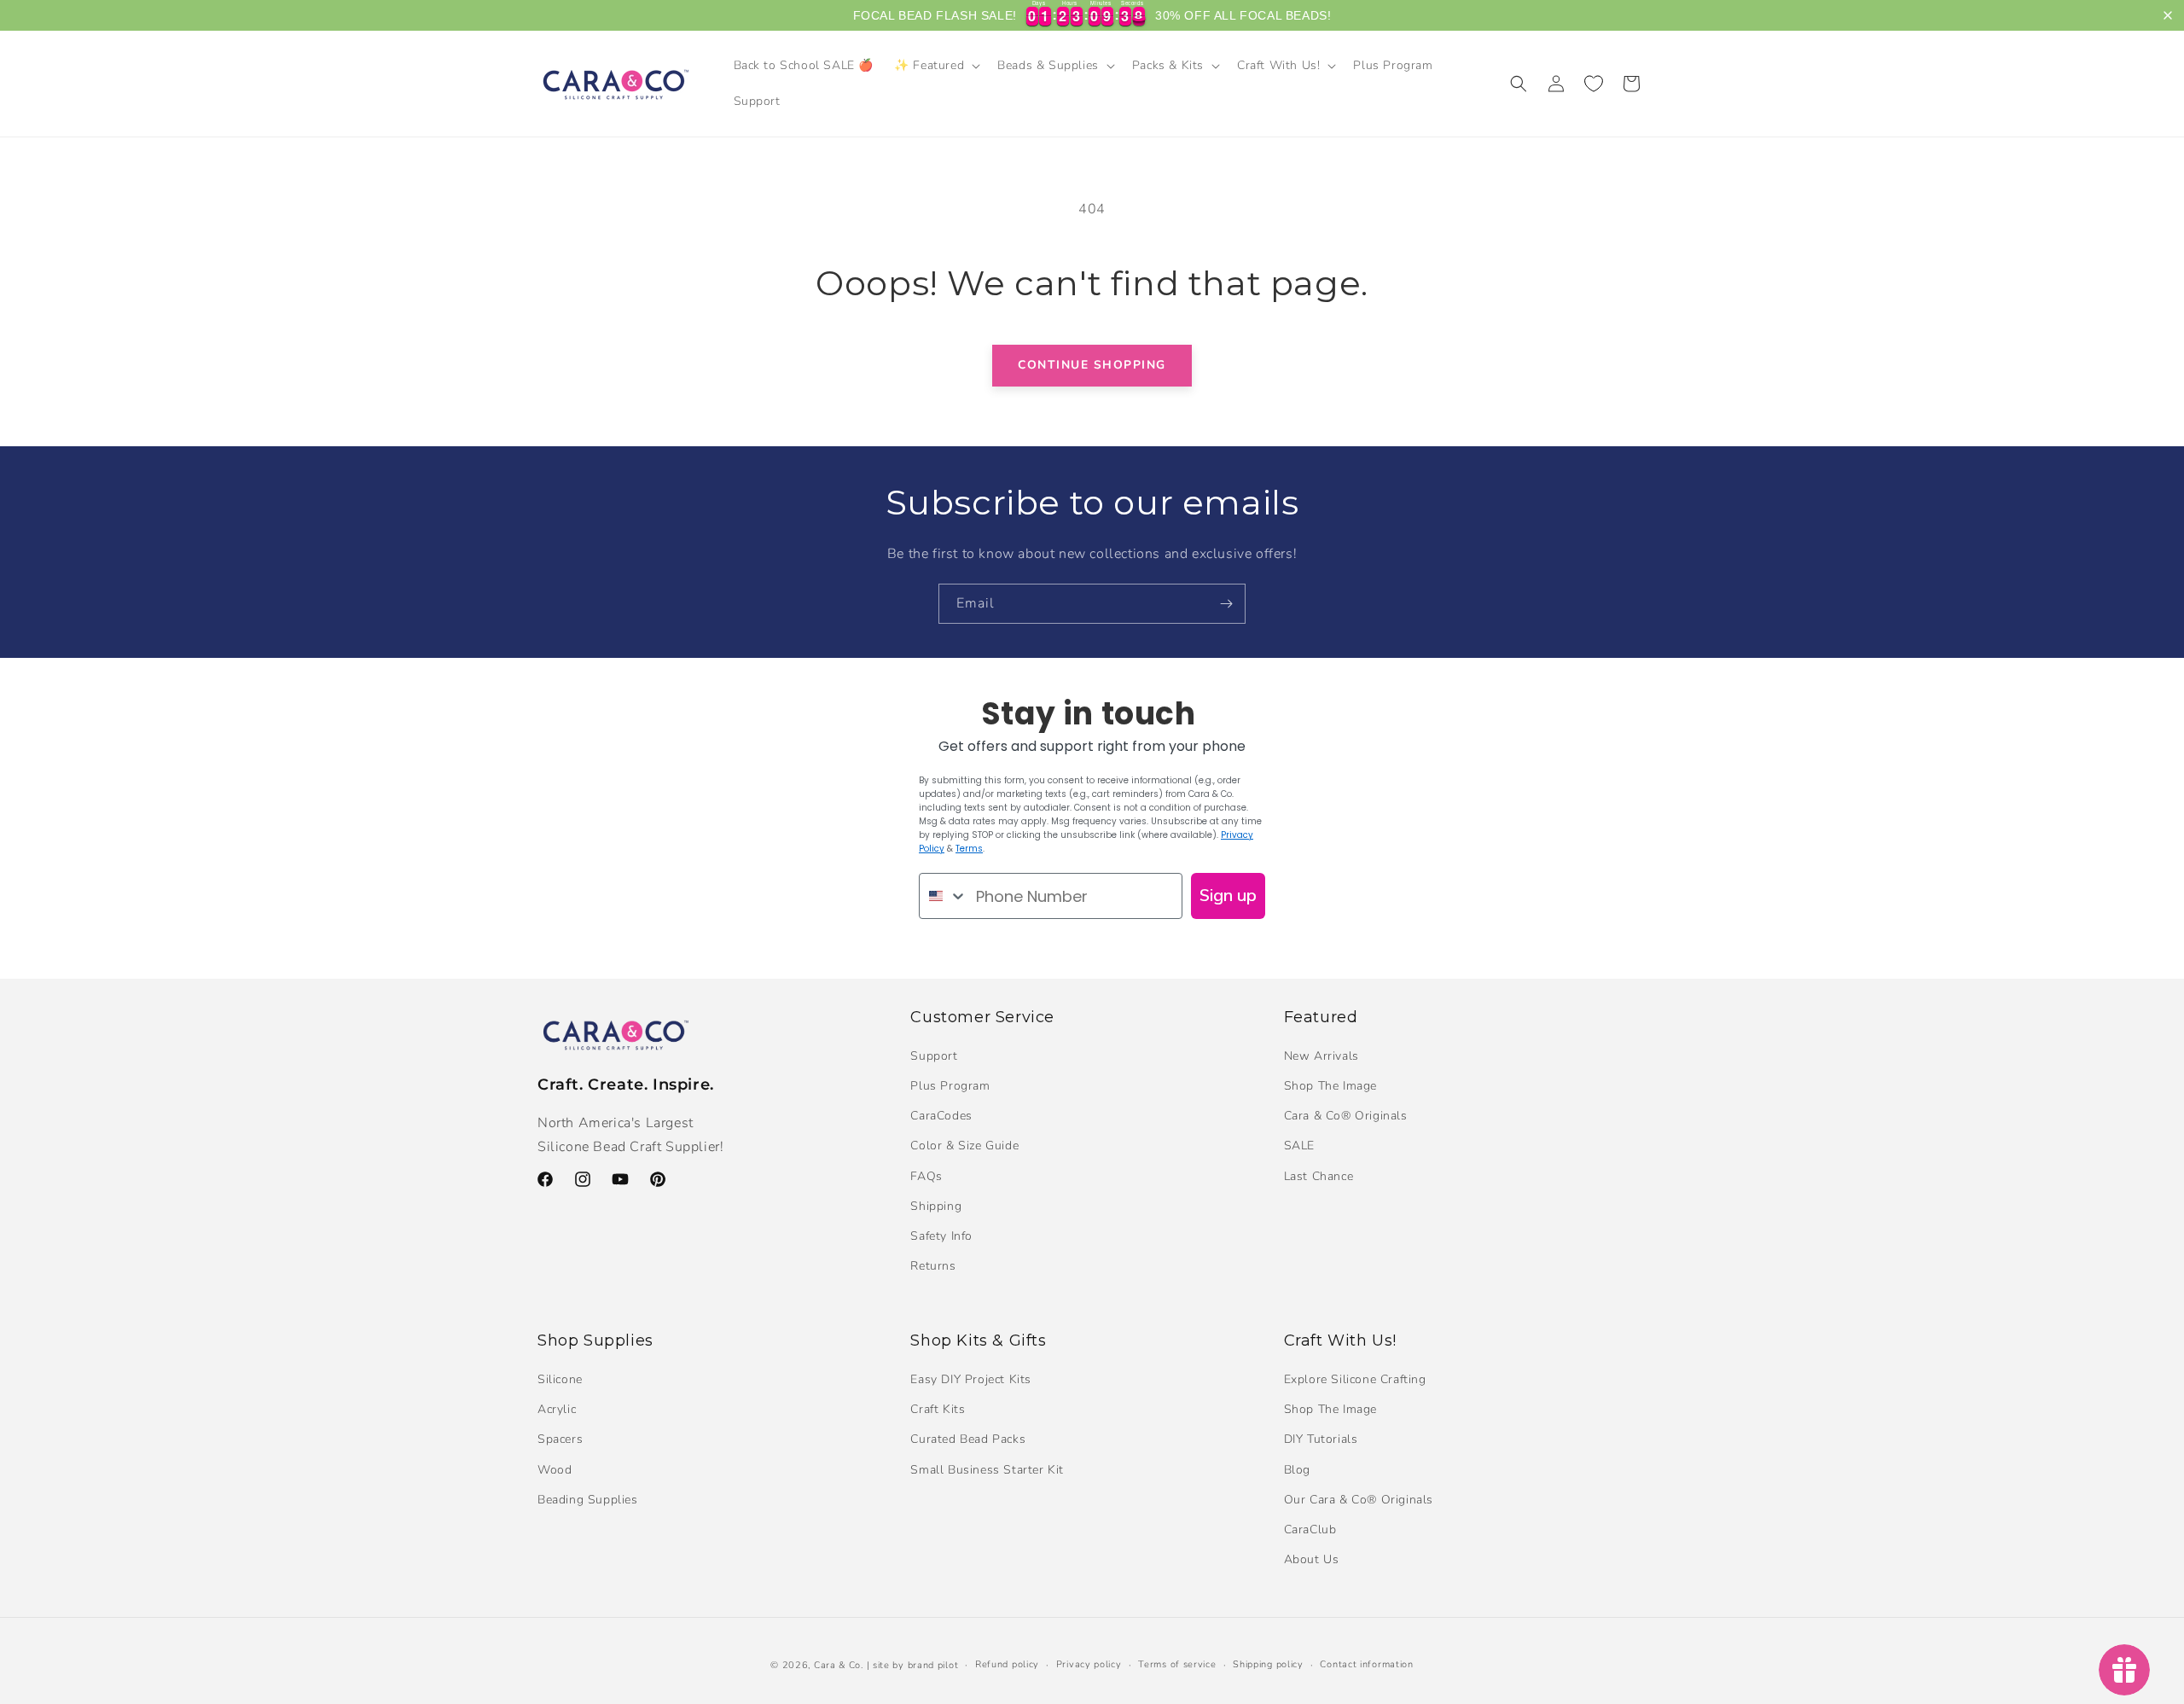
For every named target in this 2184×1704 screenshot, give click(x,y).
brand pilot (933, 1665)
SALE (1299, 1146)
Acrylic (557, 1409)
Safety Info (941, 1236)
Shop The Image (1330, 1086)
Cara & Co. (839, 1665)
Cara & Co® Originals (1346, 1117)
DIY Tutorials (1321, 1439)
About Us (1312, 1559)
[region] (1092, 15)
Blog (1297, 1469)
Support (934, 1056)
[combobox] (944, 896)
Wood (555, 1469)
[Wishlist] (1594, 84)
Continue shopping (1092, 365)
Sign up (1228, 896)
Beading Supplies (588, 1499)
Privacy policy (1089, 1664)
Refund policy (1007, 1664)
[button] (935, 66)
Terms (969, 849)
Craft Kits (938, 1409)
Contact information (1366, 1664)
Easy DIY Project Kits (971, 1378)
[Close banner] (2168, 15)
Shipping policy (1268, 1664)
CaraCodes (941, 1117)
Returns (933, 1266)
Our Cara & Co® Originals (1359, 1499)
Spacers (560, 1439)
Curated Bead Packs (968, 1439)
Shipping (936, 1206)
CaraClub (1310, 1529)
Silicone (560, 1378)
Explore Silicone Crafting (1355, 1378)
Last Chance (1319, 1176)
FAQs (926, 1176)
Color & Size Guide (964, 1146)
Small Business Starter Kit (987, 1469)
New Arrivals (1321, 1056)
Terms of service (1177, 1664)
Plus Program (950, 1086)
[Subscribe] (1226, 604)
